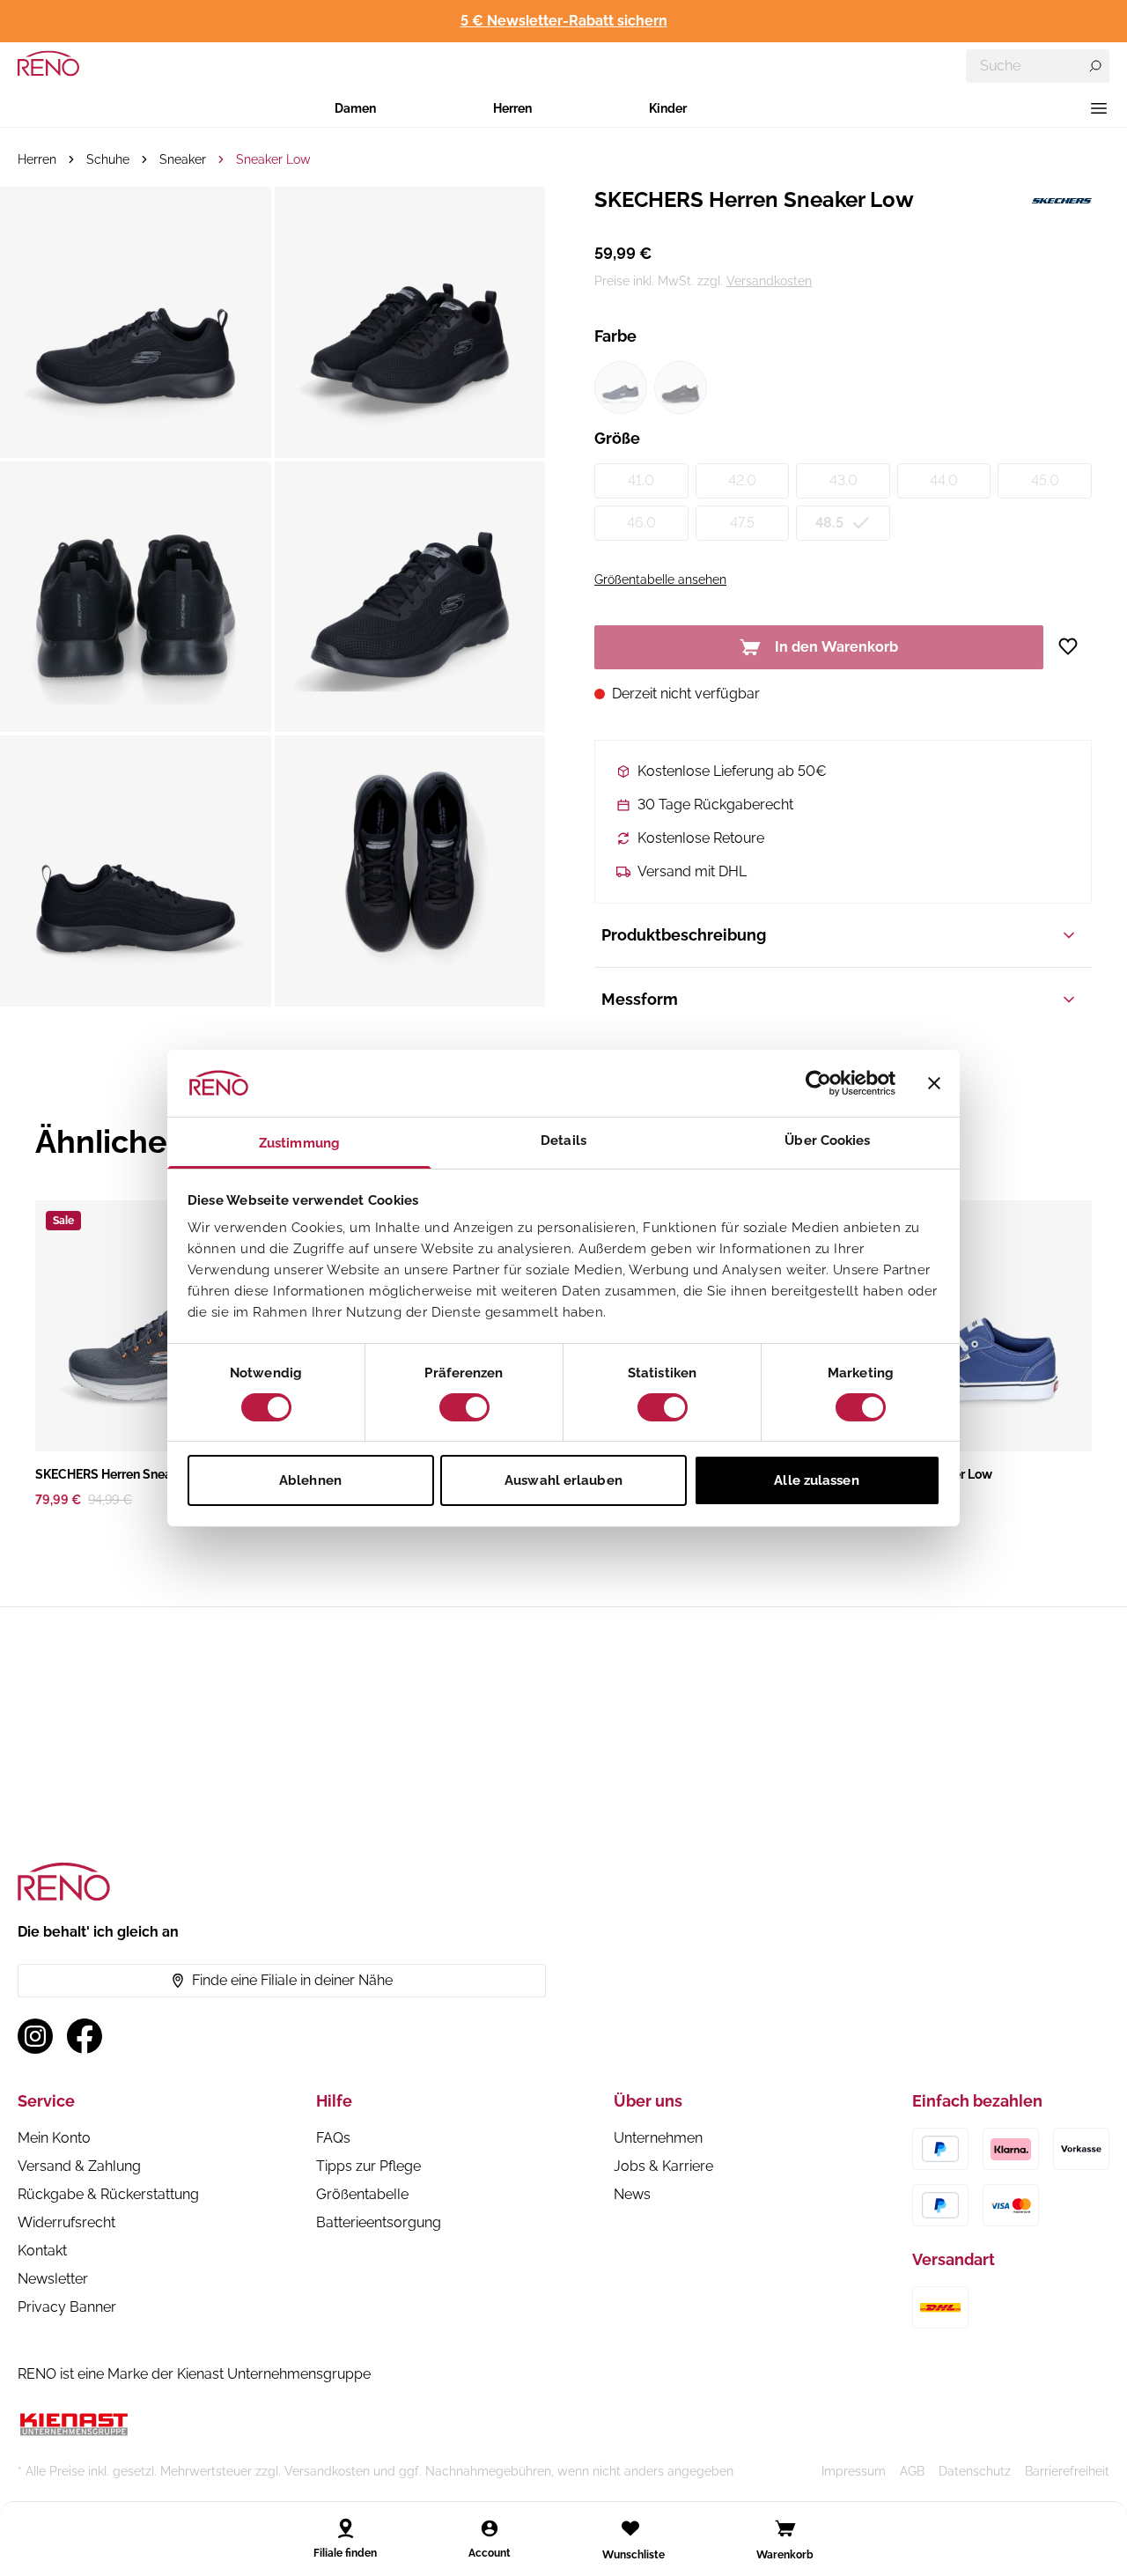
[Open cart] (785, 2528)
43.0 (843, 480)
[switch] (464, 1407)
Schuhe (108, 159)
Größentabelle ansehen (660, 579)
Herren (512, 108)
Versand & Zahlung (79, 2166)
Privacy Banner (67, 2307)
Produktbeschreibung (684, 935)
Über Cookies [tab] (827, 1140)
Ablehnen (310, 1480)
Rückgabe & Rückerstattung (108, 2194)
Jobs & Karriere (663, 2166)
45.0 (1045, 480)
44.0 (944, 480)
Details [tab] (563, 1140)
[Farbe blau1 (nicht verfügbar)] (621, 388)
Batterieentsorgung (379, 2222)
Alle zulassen (816, 1480)
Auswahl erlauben (563, 1480)
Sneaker (183, 159)
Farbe (615, 336)
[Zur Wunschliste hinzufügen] (1075, 646)
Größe (617, 438)
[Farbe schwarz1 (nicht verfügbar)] (681, 388)
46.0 (641, 523)
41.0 (641, 480)
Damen (355, 108)
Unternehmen (658, 2138)
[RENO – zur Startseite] (48, 63)
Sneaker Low (273, 159)
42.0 (742, 480)
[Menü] (1099, 108)
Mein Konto (54, 2138)
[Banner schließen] (934, 1083)
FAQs (333, 2138)
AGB (912, 2471)
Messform (640, 999)
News (632, 2194)
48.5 (829, 523)
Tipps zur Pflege (368, 2166)
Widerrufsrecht (66, 2222)
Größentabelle (362, 2194)
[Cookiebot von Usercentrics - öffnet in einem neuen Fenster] (818, 1083)
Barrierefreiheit (1067, 2471)
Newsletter (53, 2279)
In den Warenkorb (836, 647)
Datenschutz (975, 2471)
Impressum (854, 2471)
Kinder (668, 108)
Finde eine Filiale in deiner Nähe (292, 1980)
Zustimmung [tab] (299, 1143)
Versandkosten (769, 281)
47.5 (742, 523)
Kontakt (42, 2251)
